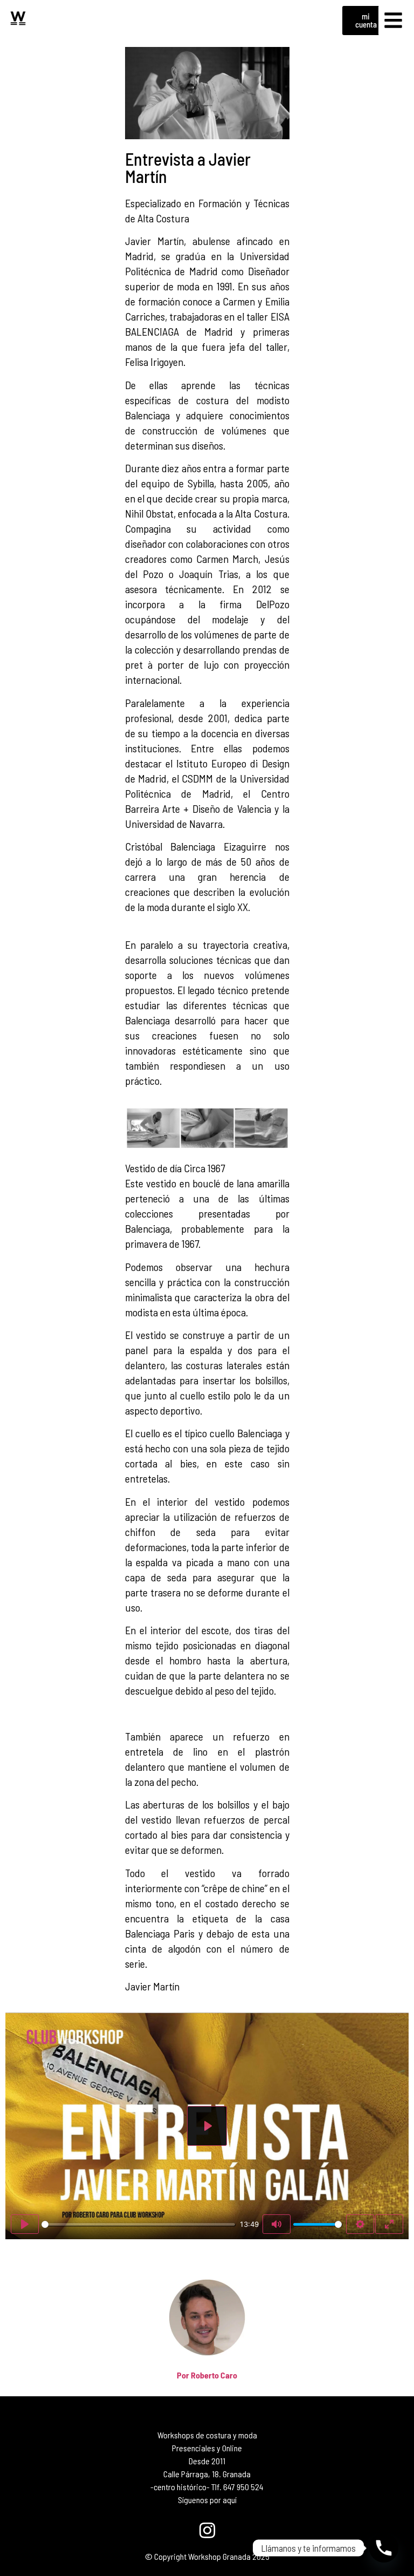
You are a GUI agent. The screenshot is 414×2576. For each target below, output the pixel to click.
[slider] (138, 2224)
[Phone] (384, 2548)
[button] (394, 21)
